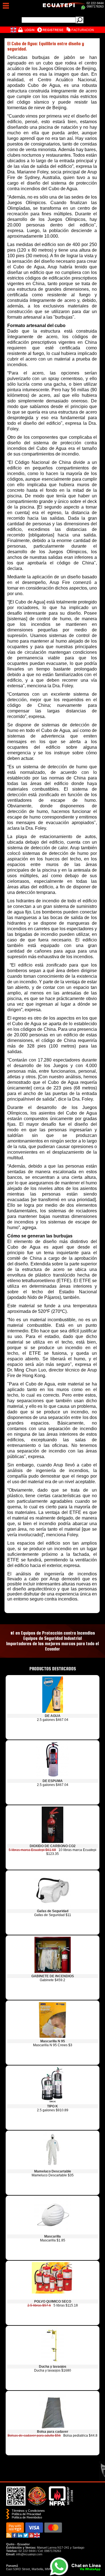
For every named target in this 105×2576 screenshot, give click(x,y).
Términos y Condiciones (28, 2511)
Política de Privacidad (26, 2514)
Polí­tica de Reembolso (27, 2517)
